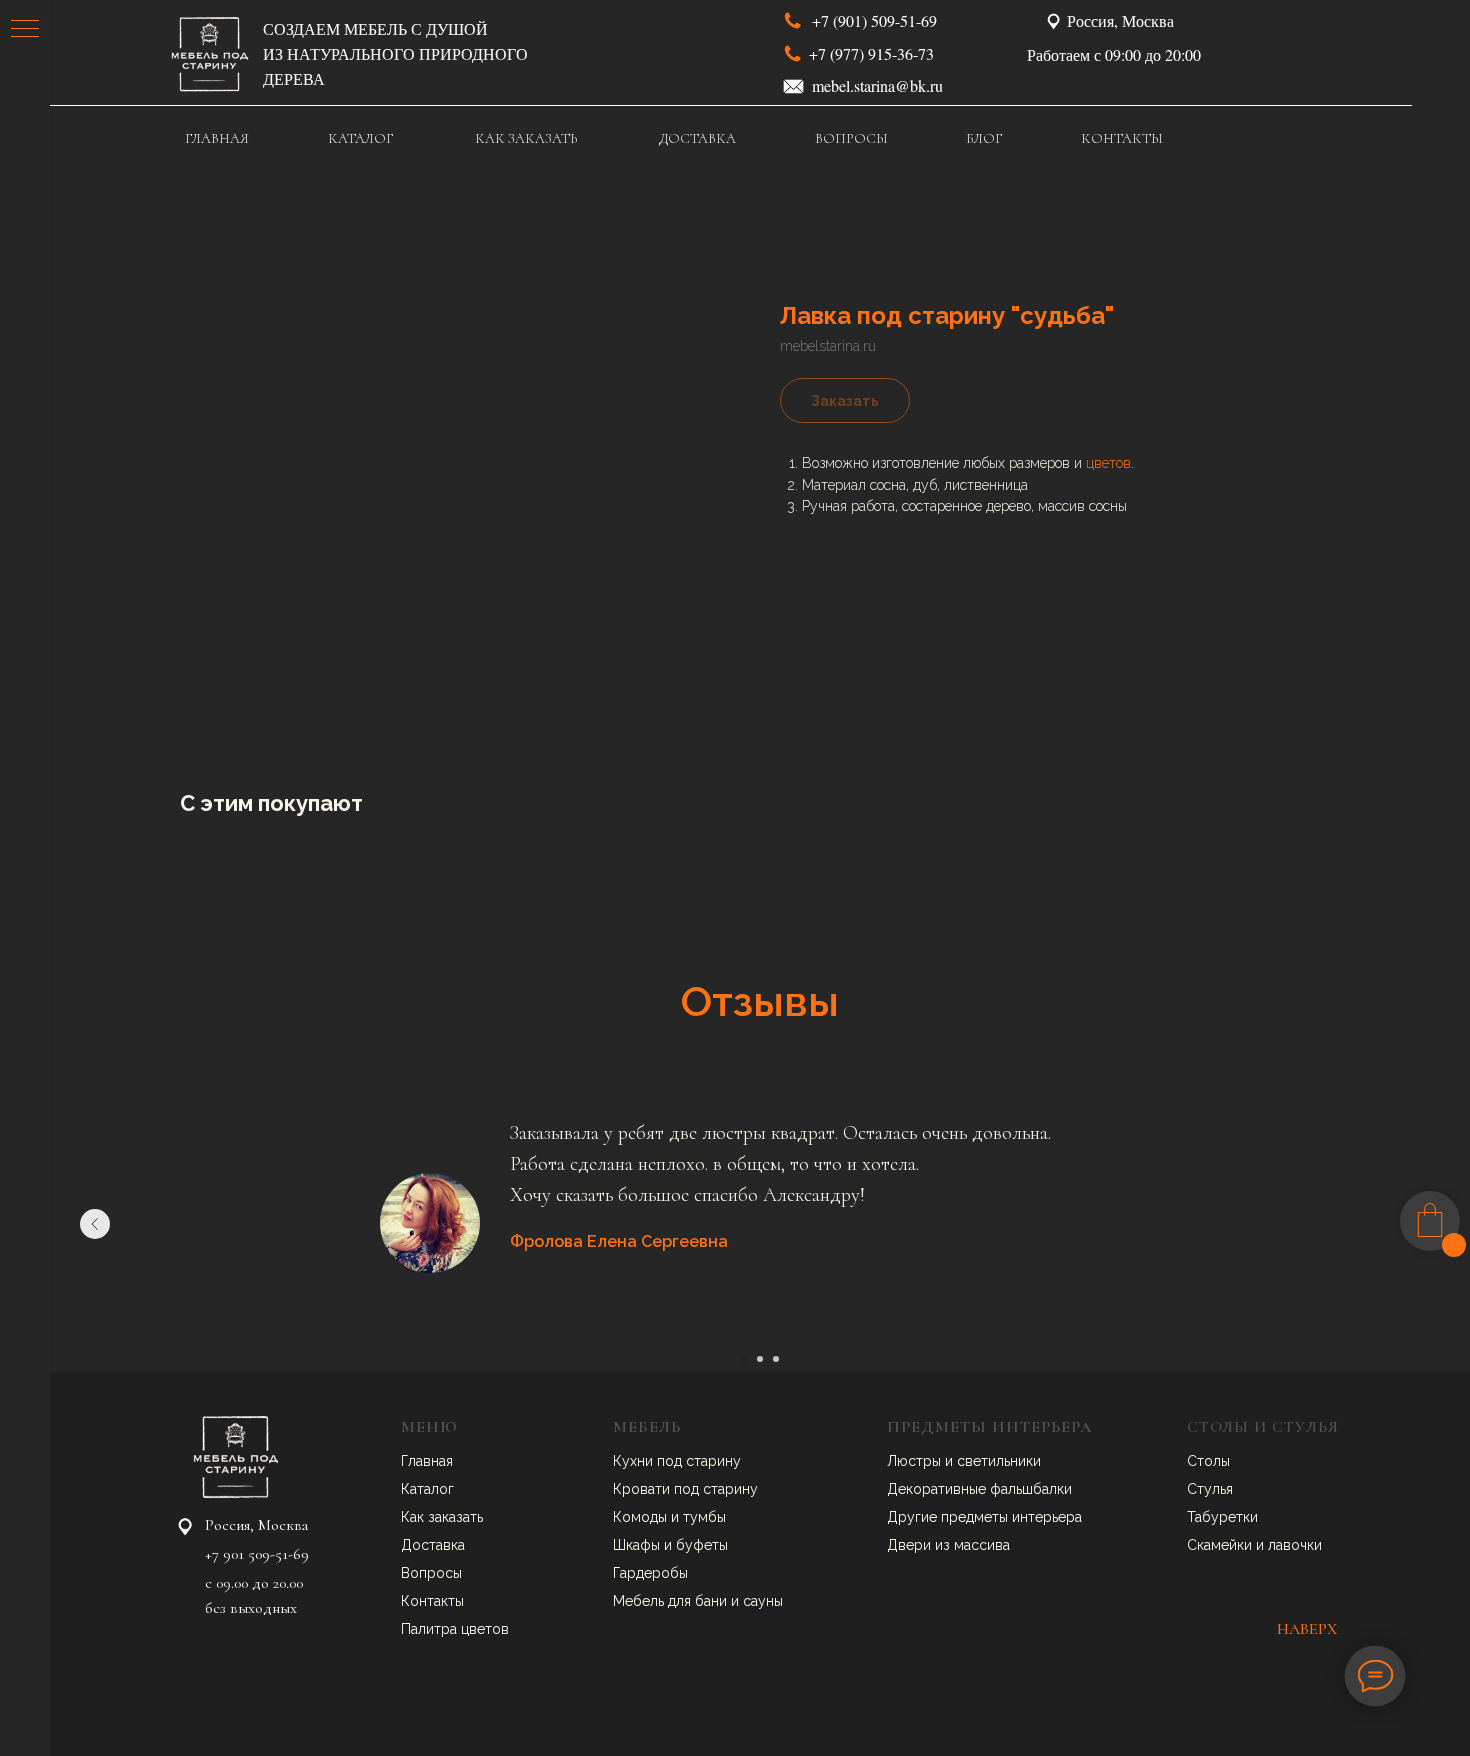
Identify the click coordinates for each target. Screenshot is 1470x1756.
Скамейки (1221, 1545)
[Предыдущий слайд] (95, 1224)
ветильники (1003, 1461)
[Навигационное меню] (25, 30)
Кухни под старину (677, 1461)
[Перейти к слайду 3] (776, 1359)
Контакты (432, 1601)
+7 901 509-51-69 (257, 1554)
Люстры (916, 1461)
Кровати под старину (685, 1489)
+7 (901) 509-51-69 (874, 20)
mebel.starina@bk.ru (877, 85)
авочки (1299, 1545)
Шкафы (638, 1545)
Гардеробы (650, 1573)
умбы (708, 1517)
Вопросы (431, 1573)
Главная (427, 1461)
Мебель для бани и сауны (698, 1601)
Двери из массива (948, 1545)
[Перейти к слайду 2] (760, 1359)
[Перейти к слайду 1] (744, 1359)
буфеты (702, 1545)
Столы (1208, 1461)
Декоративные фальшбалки (979, 1489)
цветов (1108, 463)
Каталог (427, 1489)
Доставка (433, 1545)
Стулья (1210, 1489)
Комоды (642, 1517)
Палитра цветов (455, 1629)
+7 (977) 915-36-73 (871, 53)
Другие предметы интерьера (984, 1517)
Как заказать (442, 1517)
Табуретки (1222, 1517)
